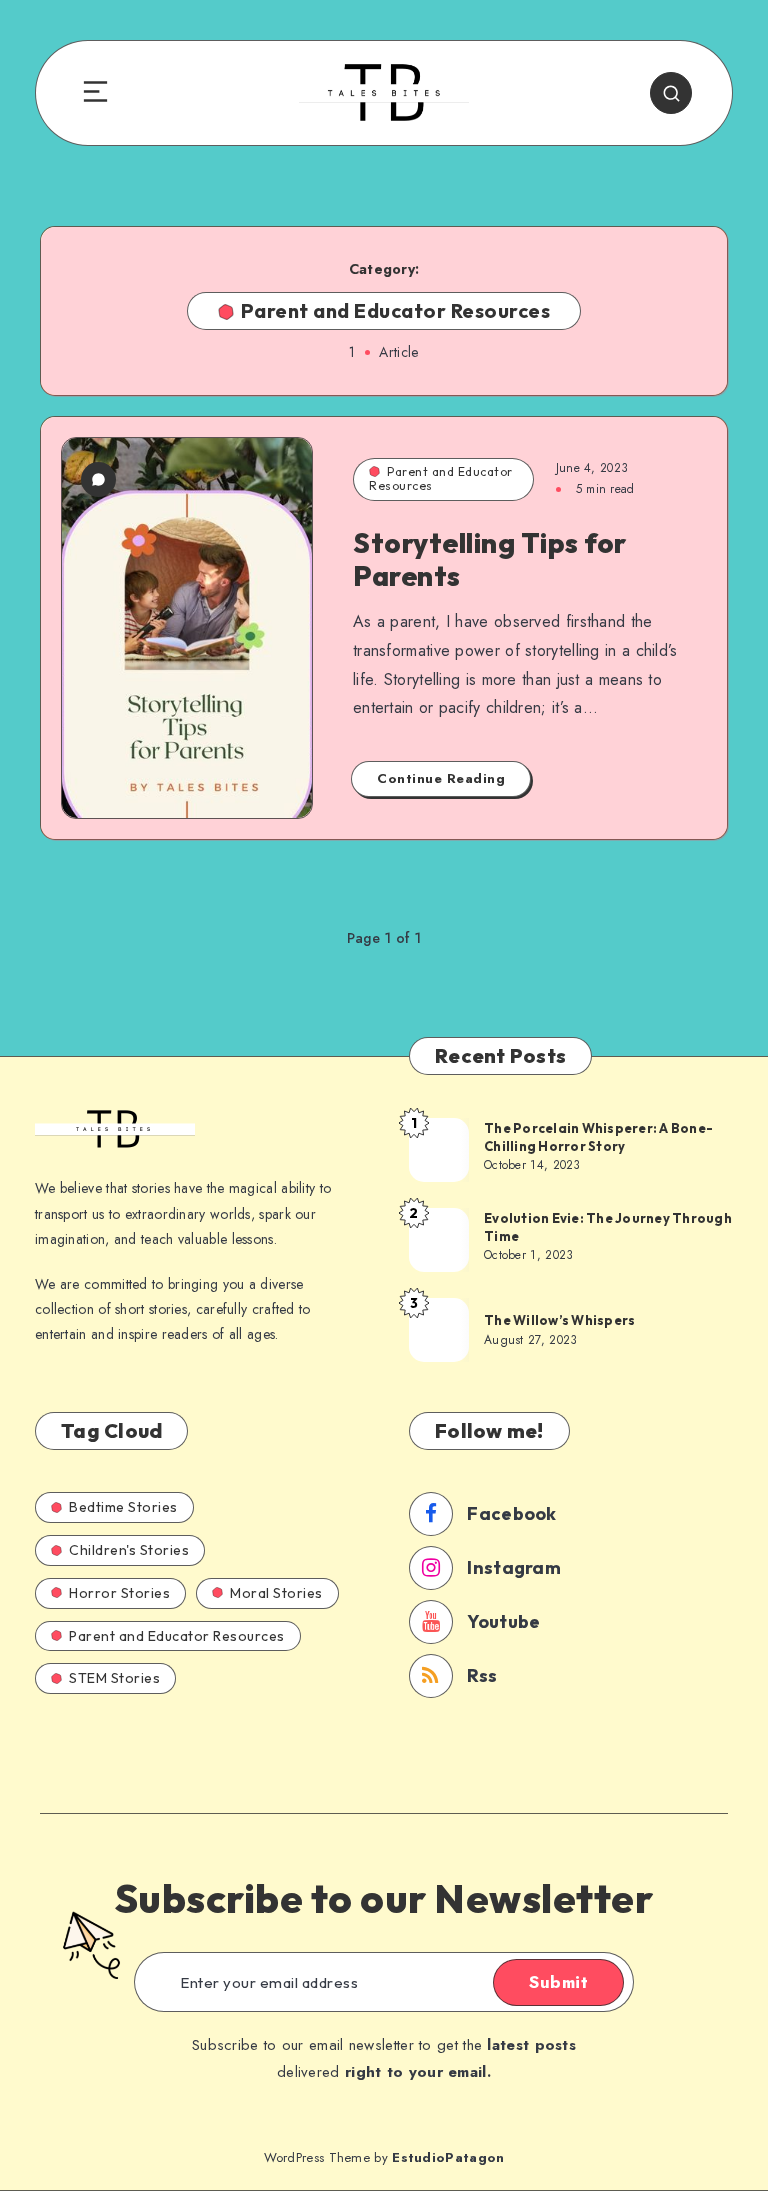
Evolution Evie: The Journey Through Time (608, 1227)
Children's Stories (129, 1550)
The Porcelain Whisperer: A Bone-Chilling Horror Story (598, 1137)
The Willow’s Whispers (559, 1320)
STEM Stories (114, 1678)
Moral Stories (276, 1593)
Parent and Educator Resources (441, 478)
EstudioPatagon (448, 2157)
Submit (558, 1982)
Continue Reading (441, 778)
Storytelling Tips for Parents (490, 559)
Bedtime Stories (123, 1507)
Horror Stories (119, 1593)
